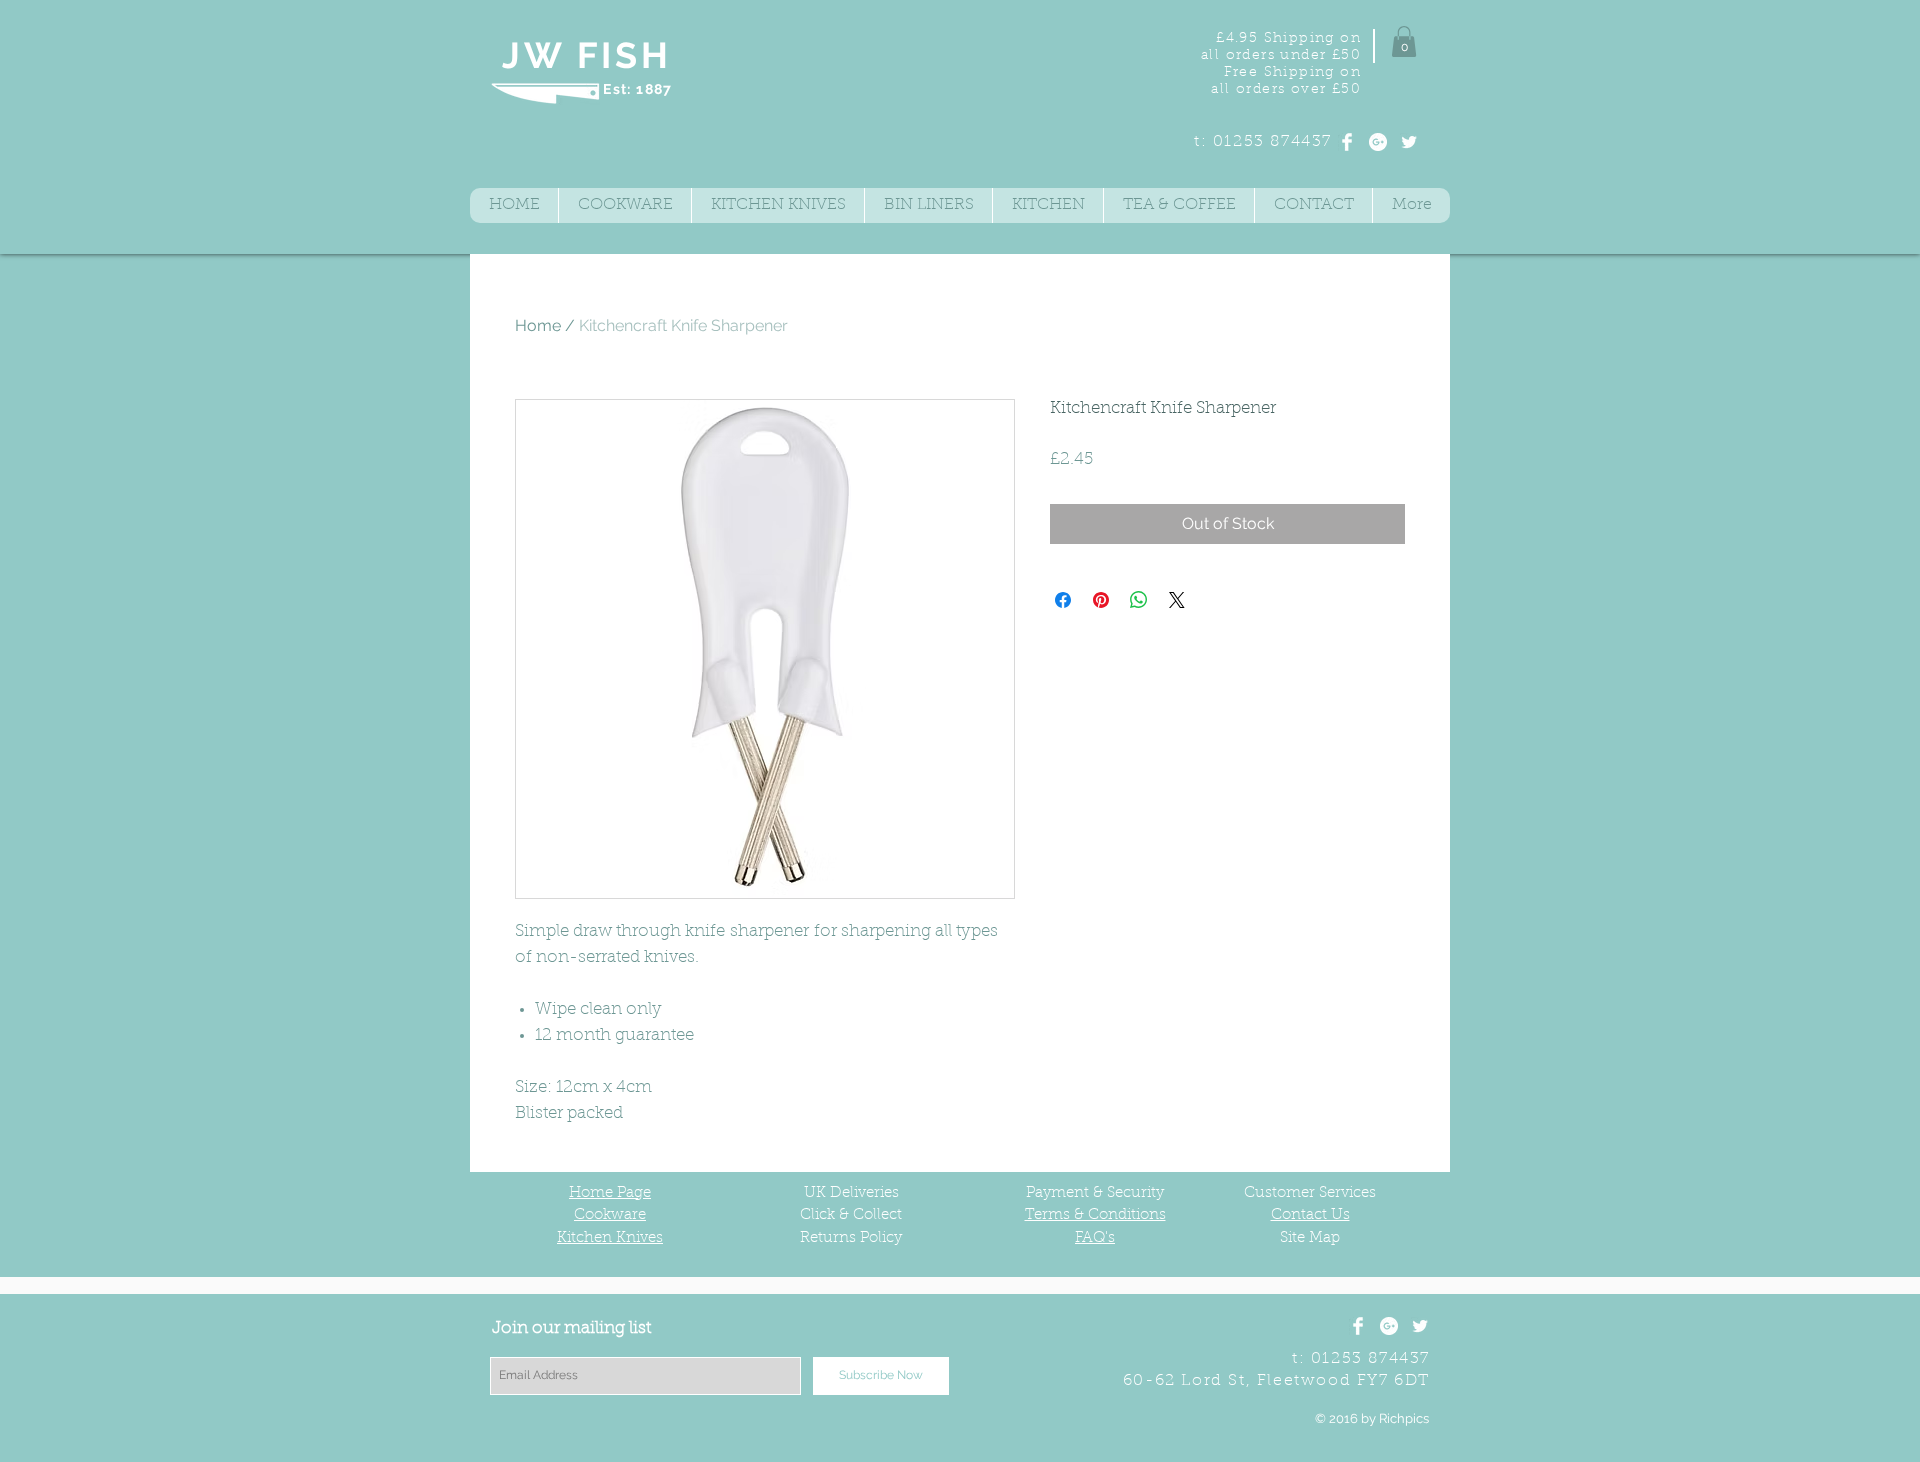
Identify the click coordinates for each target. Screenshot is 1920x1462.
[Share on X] (1177, 600)
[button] (1404, 41)
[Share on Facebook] (1063, 600)
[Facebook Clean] (1347, 142)
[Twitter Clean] (1409, 142)
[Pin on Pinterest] (1101, 600)
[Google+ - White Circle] (1378, 142)
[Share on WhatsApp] (1139, 600)
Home (538, 325)
